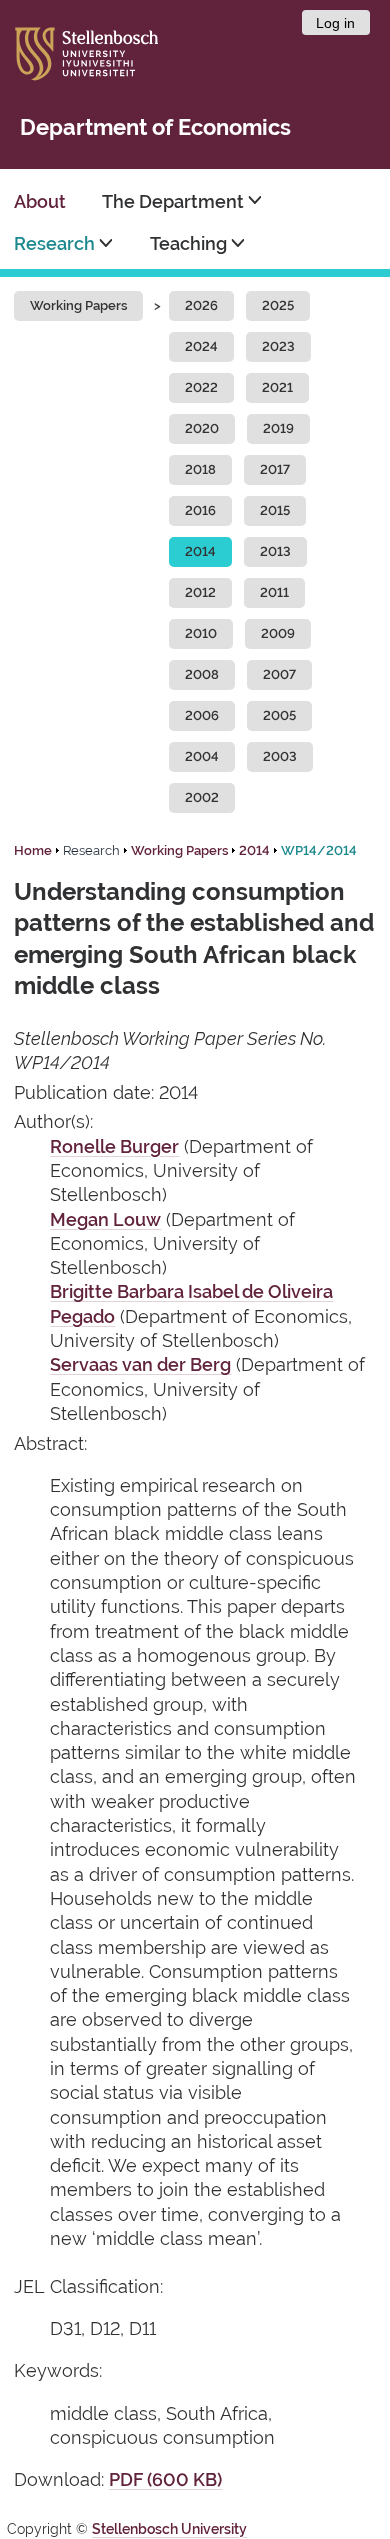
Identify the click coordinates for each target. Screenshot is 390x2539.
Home (33, 850)
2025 (278, 305)
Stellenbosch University (169, 2529)
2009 (278, 633)
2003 (280, 756)
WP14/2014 (319, 850)
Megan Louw (105, 1219)
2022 (201, 387)
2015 (275, 510)
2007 (279, 674)
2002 (202, 797)
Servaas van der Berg (140, 1364)
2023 (278, 346)
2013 (275, 551)
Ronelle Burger (114, 1146)
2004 (202, 756)
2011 (274, 592)
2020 (202, 428)
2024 (201, 346)
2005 (279, 715)
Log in (335, 23)
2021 (277, 387)
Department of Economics (155, 127)
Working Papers (78, 305)
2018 (200, 469)
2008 (202, 674)
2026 (201, 305)
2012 (200, 592)
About (40, 201)
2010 (201, 633)
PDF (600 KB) (165, 2479)
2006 (202, 715)
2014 (200, 551)
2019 (278, 428)
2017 (275, 469)
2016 (200, 510)
